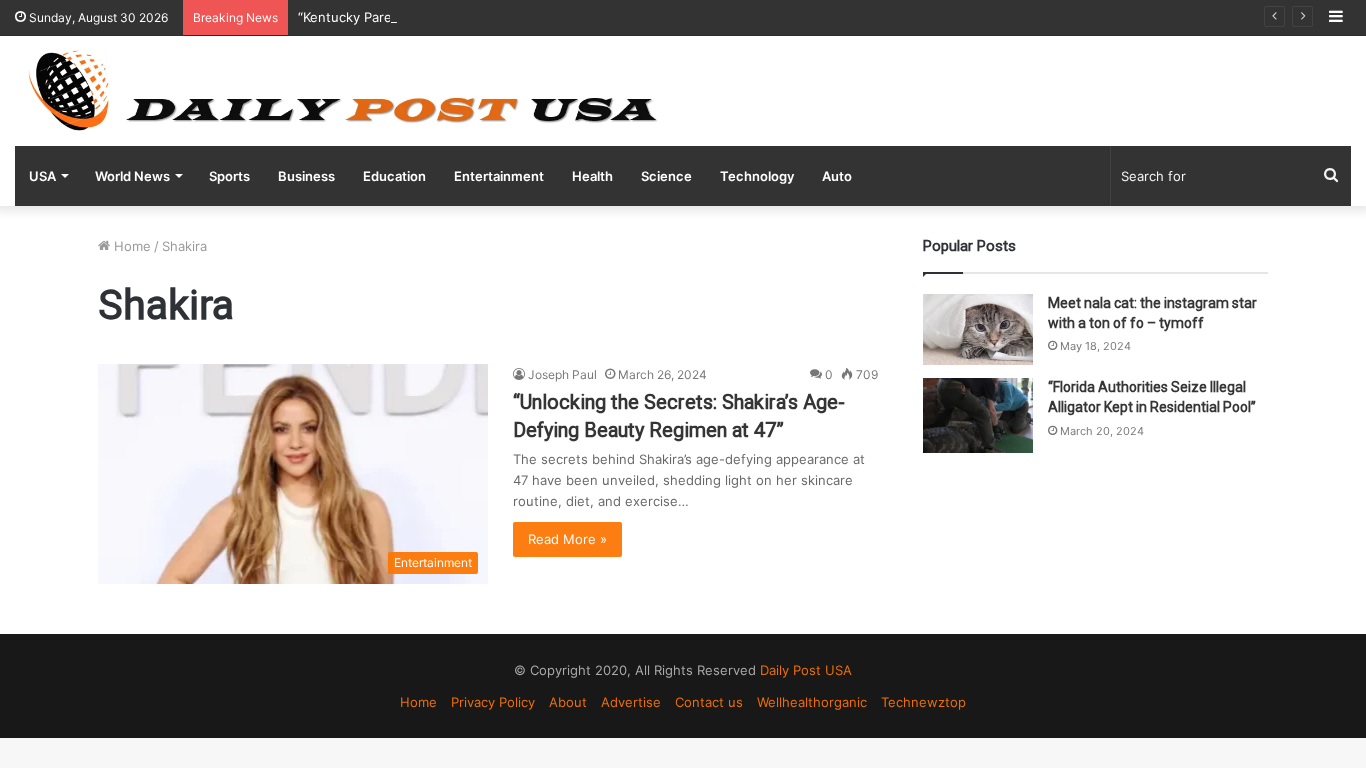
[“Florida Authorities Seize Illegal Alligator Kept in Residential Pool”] (978, 415)
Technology (757, 176)
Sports (229, 176)
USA (42, 176)
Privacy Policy (493, 702)
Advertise (631, 702)
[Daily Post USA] (342, 91)
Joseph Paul (562, 374)
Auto (837, 176)
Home (130, 246)
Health (592, 176)
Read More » (567, 539)
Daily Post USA (806, 670)
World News (132, 176)
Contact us (709, 702)
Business (306, 176)
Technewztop (923, 702)
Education (394, 176)
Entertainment (499, 176)
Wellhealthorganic (812, 702)
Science (666, 176)
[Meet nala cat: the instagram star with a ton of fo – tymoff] (978, 329)
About (568, 702)
